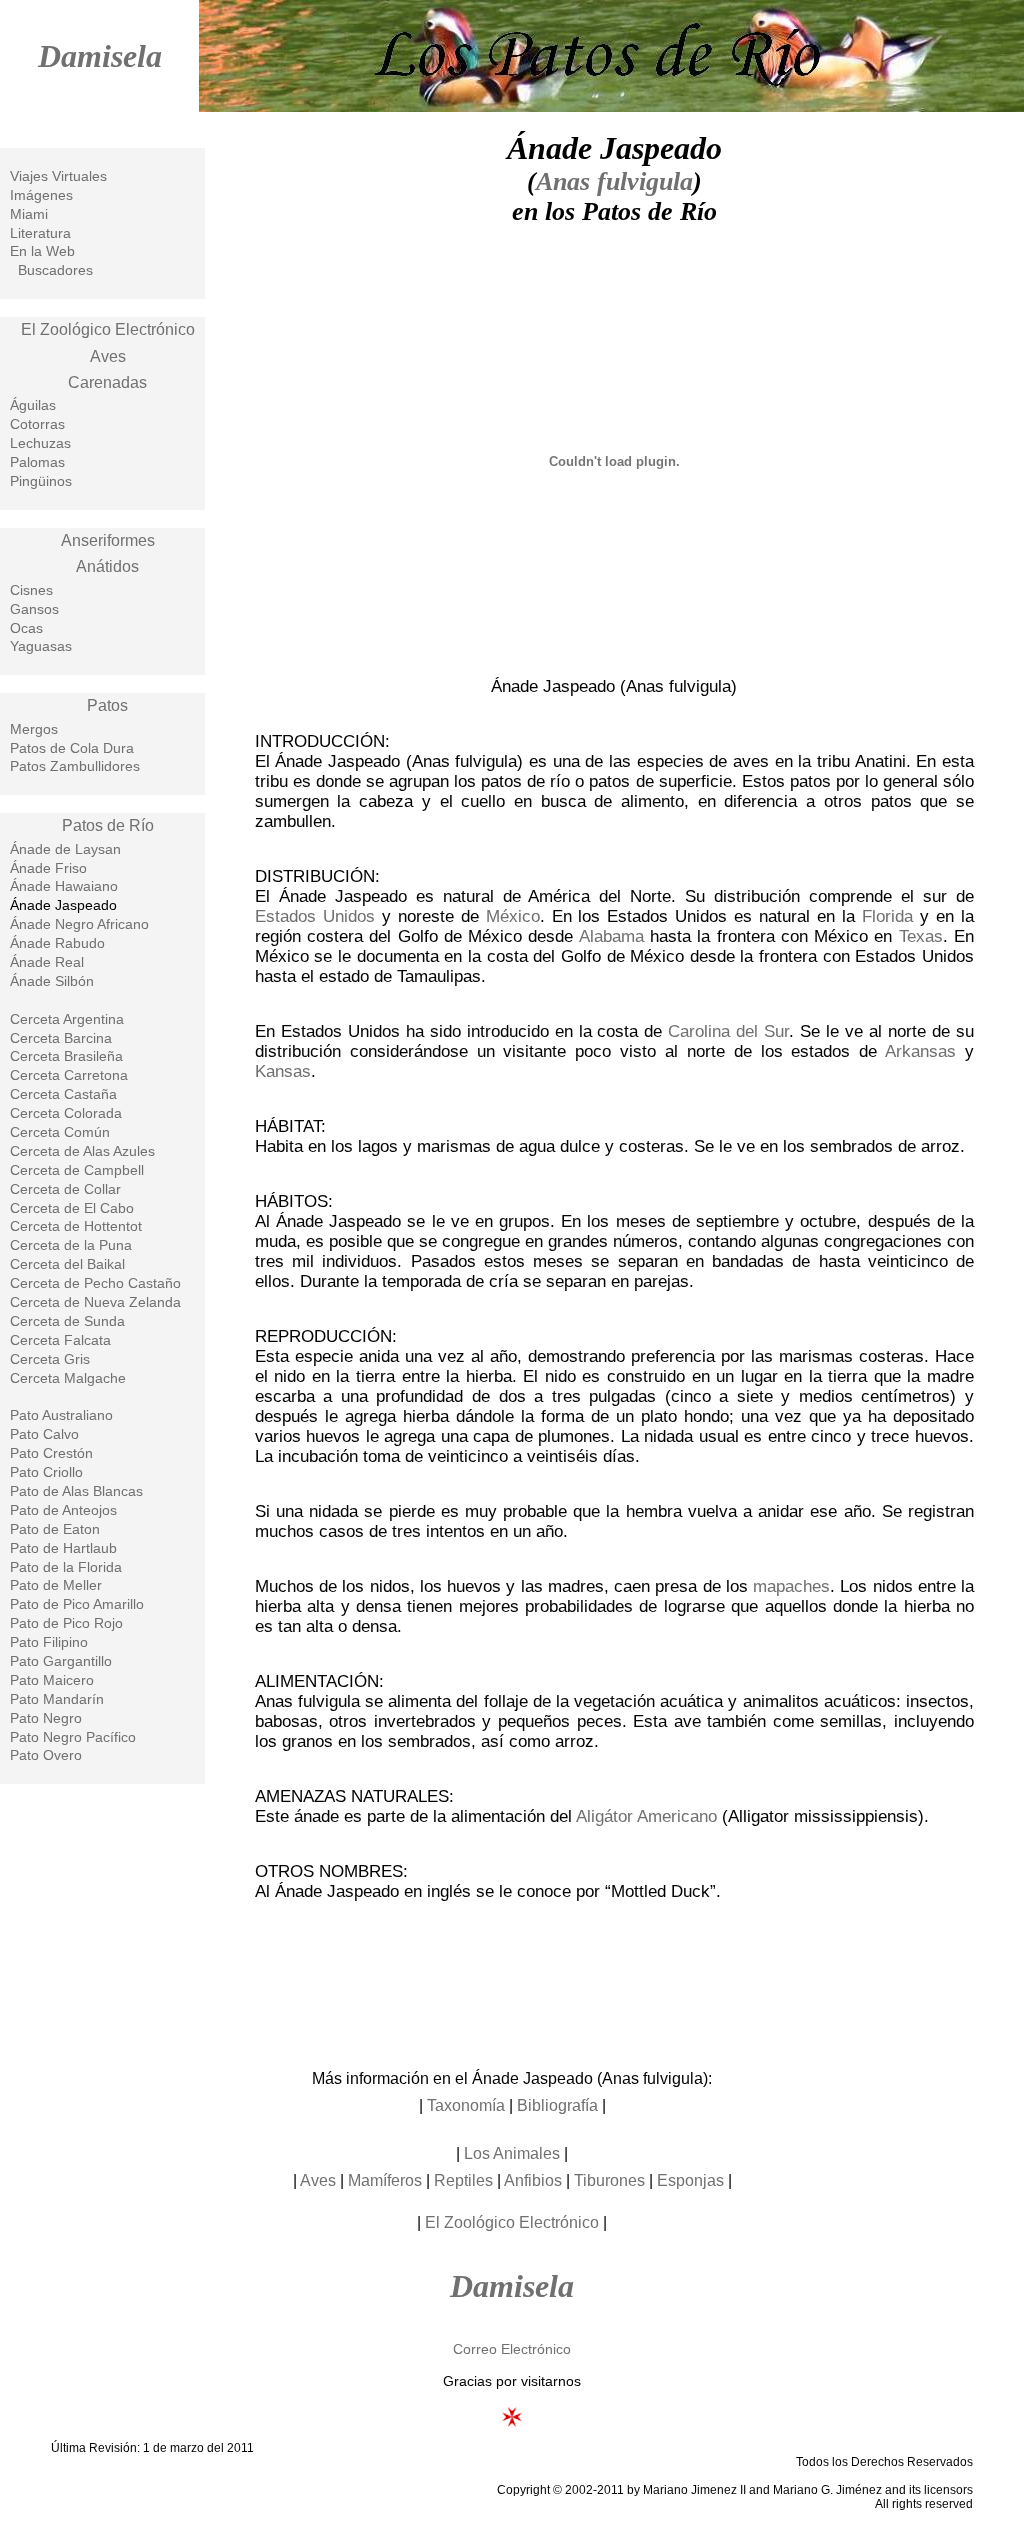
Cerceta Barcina (61, 1038)
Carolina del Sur (728, 1031)
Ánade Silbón (52, 981)
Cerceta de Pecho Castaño (95, 1283)
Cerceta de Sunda (67, 1321)
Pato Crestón (51, 1453)
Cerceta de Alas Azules (82, 1151)
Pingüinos (41, 481)
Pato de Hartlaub (63, 1548)
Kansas (283, 1071)
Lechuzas (40, 443)
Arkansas (920, 1051)
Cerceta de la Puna (71, 1245)
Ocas (26, 628)
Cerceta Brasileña (66, 1056)
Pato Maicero (52, 1680)
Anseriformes (108, 540)
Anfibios (533, 2180)
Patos (107, 705)
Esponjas (690, 2180)
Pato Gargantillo (61, 1661)
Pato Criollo (46, 1472)
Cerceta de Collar (65, 1189)
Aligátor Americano (646, 1816)
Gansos (34, 609)
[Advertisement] (614, 1983)
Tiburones (609, 2180)
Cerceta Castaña (63, 1094)
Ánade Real (47, 962)
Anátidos (107, 566)
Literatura (40, 233)
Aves (108, 356)
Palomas (37, 462)
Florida (887, 916)
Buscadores (55, 270)
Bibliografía (557, 2105)
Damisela (100, 56)
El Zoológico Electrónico (108, 329)
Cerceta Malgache (68, 1378)
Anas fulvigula (614, 181)
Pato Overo (46, 1755)
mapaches (791, 1586)
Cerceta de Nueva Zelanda (95, 1302)
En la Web (42, 251)
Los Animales (512, 2153)
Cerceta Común (60, 1132)
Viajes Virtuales (58, 176)
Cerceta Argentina (67, 1019)
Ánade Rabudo (57, 943)
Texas (921, 936)
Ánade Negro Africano (79, 924)
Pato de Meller (56, 1585)
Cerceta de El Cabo (72, 1208)
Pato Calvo (44, 1434)
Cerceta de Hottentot (76, 1226)
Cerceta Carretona (69, 1075)
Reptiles (463, 2180)
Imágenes (41, 195)
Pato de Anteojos (63, 1510)
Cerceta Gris (50, 1359)
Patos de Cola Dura (72, 748)
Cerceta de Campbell (77, 1170)
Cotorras (37, 424)
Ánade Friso (48, 868)
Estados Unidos (315, 916)
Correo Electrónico (512, 2349)
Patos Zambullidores (75, 766)
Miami (29, 214)
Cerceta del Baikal (67, 1264)
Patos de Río (108, 825)
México (513, 916)
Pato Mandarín (57, 1699)
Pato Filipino (49, 1642)
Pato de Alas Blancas (76, 1491)
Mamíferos (385, 2180)
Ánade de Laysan (65, 849)
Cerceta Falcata (60, 1340)
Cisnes (31, 590)
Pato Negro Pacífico (73, 1737)
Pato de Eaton (55, 1529)
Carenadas (107, 382)
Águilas (33, 405)
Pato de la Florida (66, 1567)
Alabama (611, 936)
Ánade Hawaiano (64, 886)
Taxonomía (466, 2105)
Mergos (34, 729)
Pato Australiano (61, 1415)
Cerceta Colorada (66, 1113)
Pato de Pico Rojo (66, 1623)
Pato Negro (46, 1718)
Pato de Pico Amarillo (77, 1604)
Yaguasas (41, 646)
